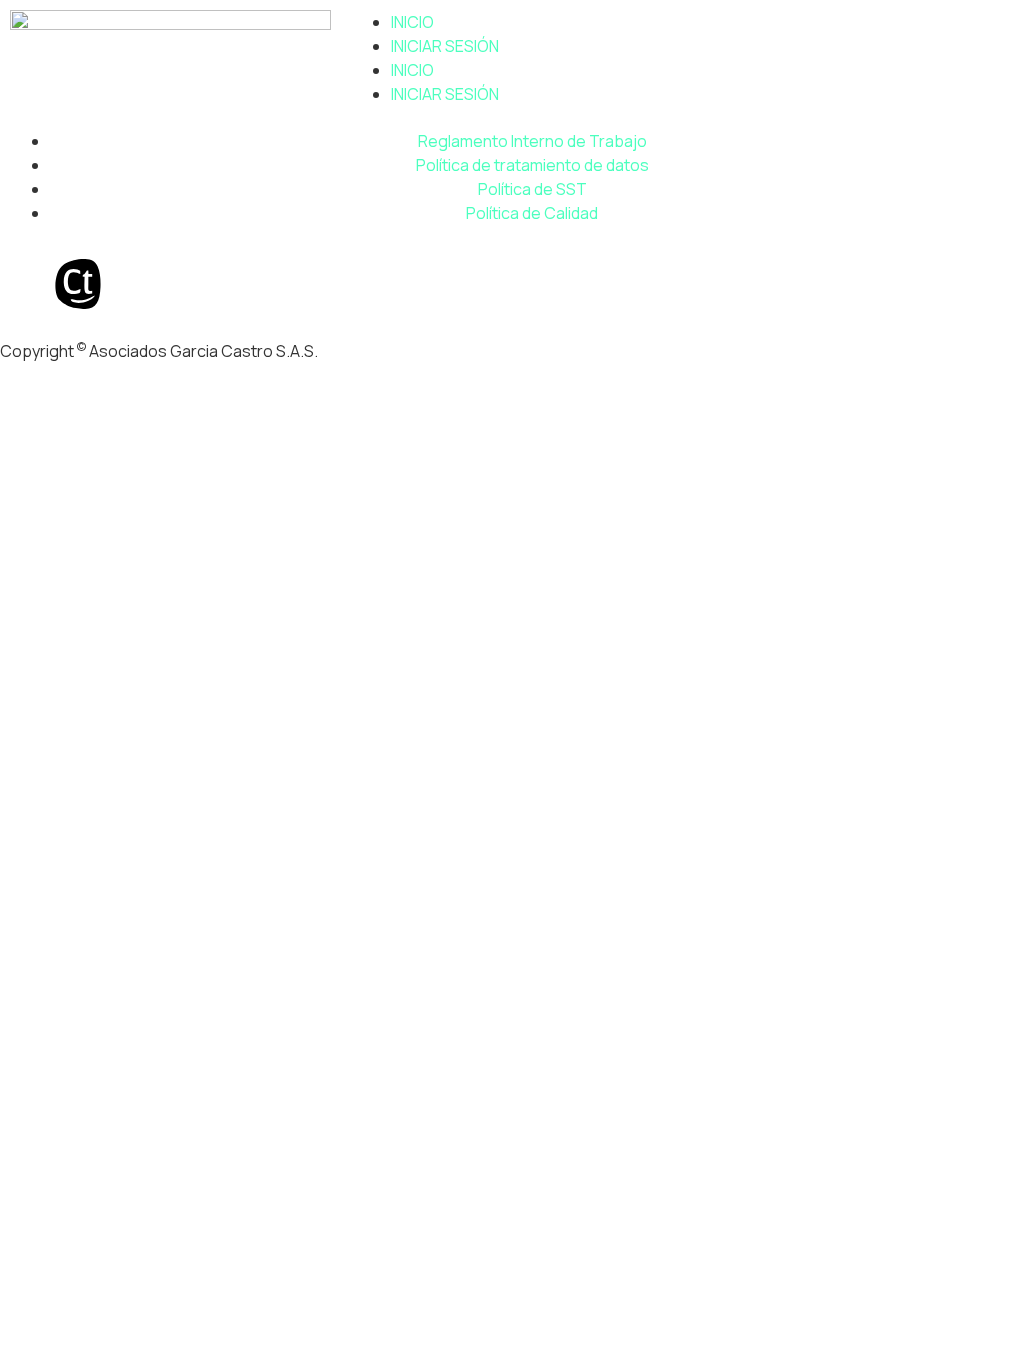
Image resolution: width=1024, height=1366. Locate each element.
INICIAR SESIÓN (445, 46)
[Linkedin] (25, 284)
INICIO (412, 22)
